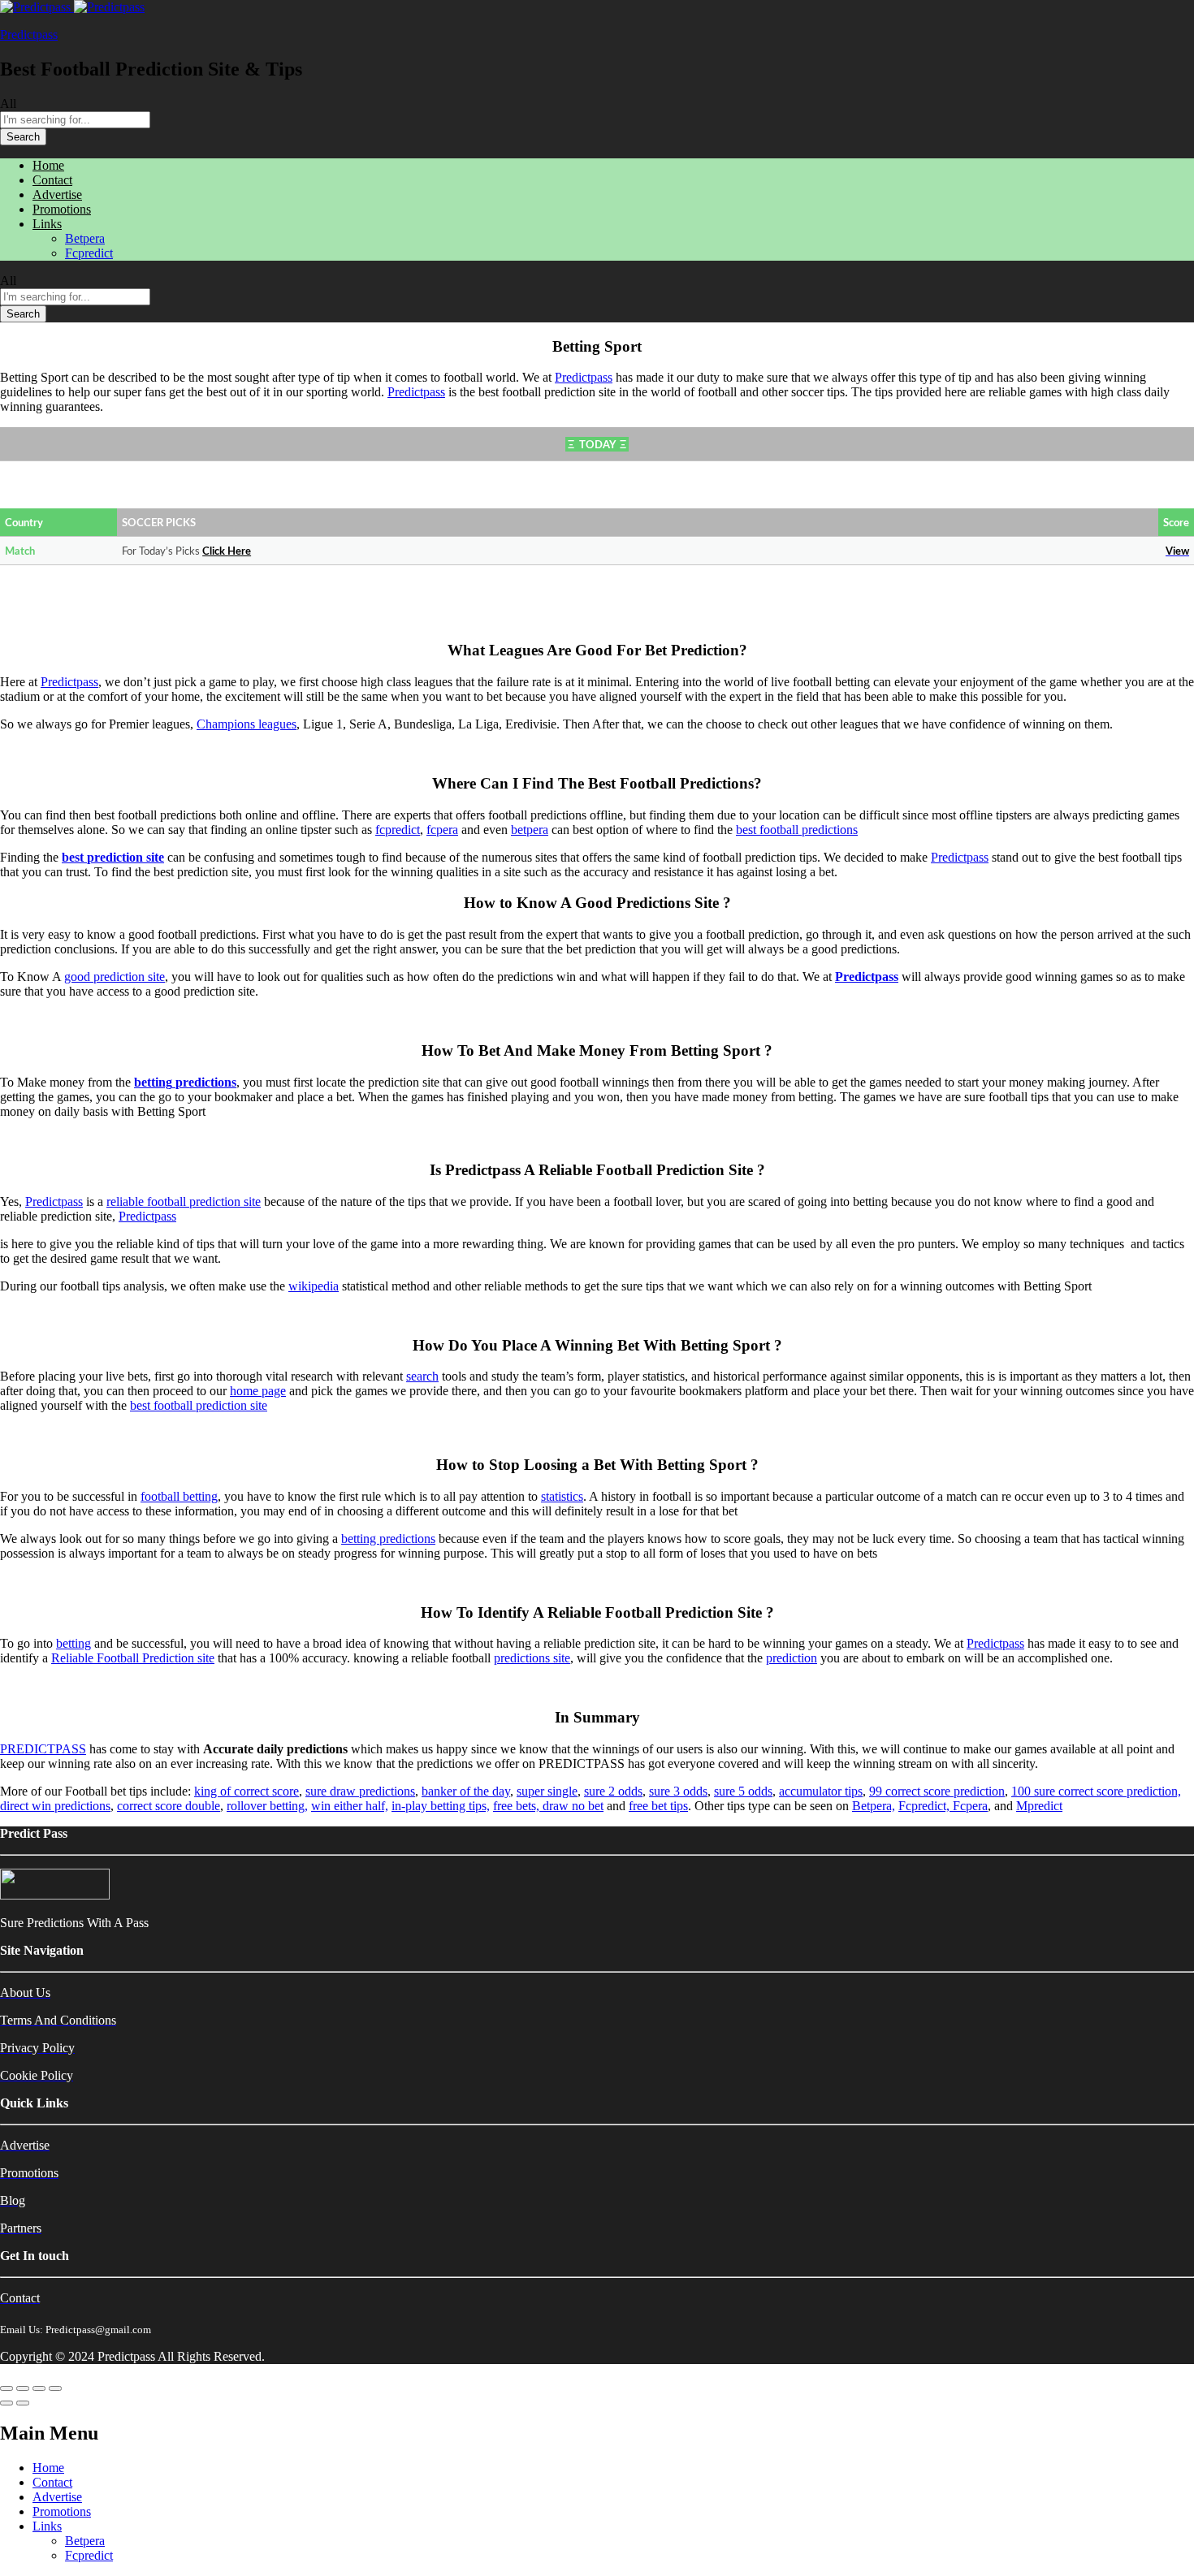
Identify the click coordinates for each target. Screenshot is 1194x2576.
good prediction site (115, 977)
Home (48, 165)
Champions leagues (247, 724)
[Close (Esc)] (6, 2388)
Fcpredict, (926, 1806)
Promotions (62, 209)
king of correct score (247, 1791)
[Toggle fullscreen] (39, 2388)
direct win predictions (55, 1806)
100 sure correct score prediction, (1096, 1791)
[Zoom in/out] (55, 2388)
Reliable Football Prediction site (133, 1658)
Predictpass (29, 35)
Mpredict (1039, 1806)
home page (258, 1391)
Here (239, 552)
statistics (562, 1496)
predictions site (532, 1658)
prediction (792, 1658)
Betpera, (874, 1806)
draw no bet (573, 1806)
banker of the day (466, 1791)
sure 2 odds (613, 1791)
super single (547, 1791)
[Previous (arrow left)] (6, 2403)
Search (23, 137)
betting (74, 1643)
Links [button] (47, 224)
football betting (179, 1496)
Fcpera (970, 1806)
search (422, 1376)
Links (47, 2526)
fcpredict (398, 830)
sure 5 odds (743, 1791)
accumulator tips (821, 1791)
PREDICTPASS (43, 1749)
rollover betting (266, 1806)
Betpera (85, 238)
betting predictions (388, 1539)
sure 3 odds (678, 1791)
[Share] (23, 2388)
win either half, (350, 1806)
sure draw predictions (360, 1791)
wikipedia (314, 1286)
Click (215, 552)
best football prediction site (199, 1405)
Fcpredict (89, 253)
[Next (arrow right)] (23, 2403)
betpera (530, 830)
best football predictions (797, 830)
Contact (52, 180)
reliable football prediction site (184, 1202)
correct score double (169, 1806)
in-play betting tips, (441, 1806)
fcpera (442, 830)
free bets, (518, 1806)
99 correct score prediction (937, 1791)
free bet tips (658, 1806)
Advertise (57, 194)
